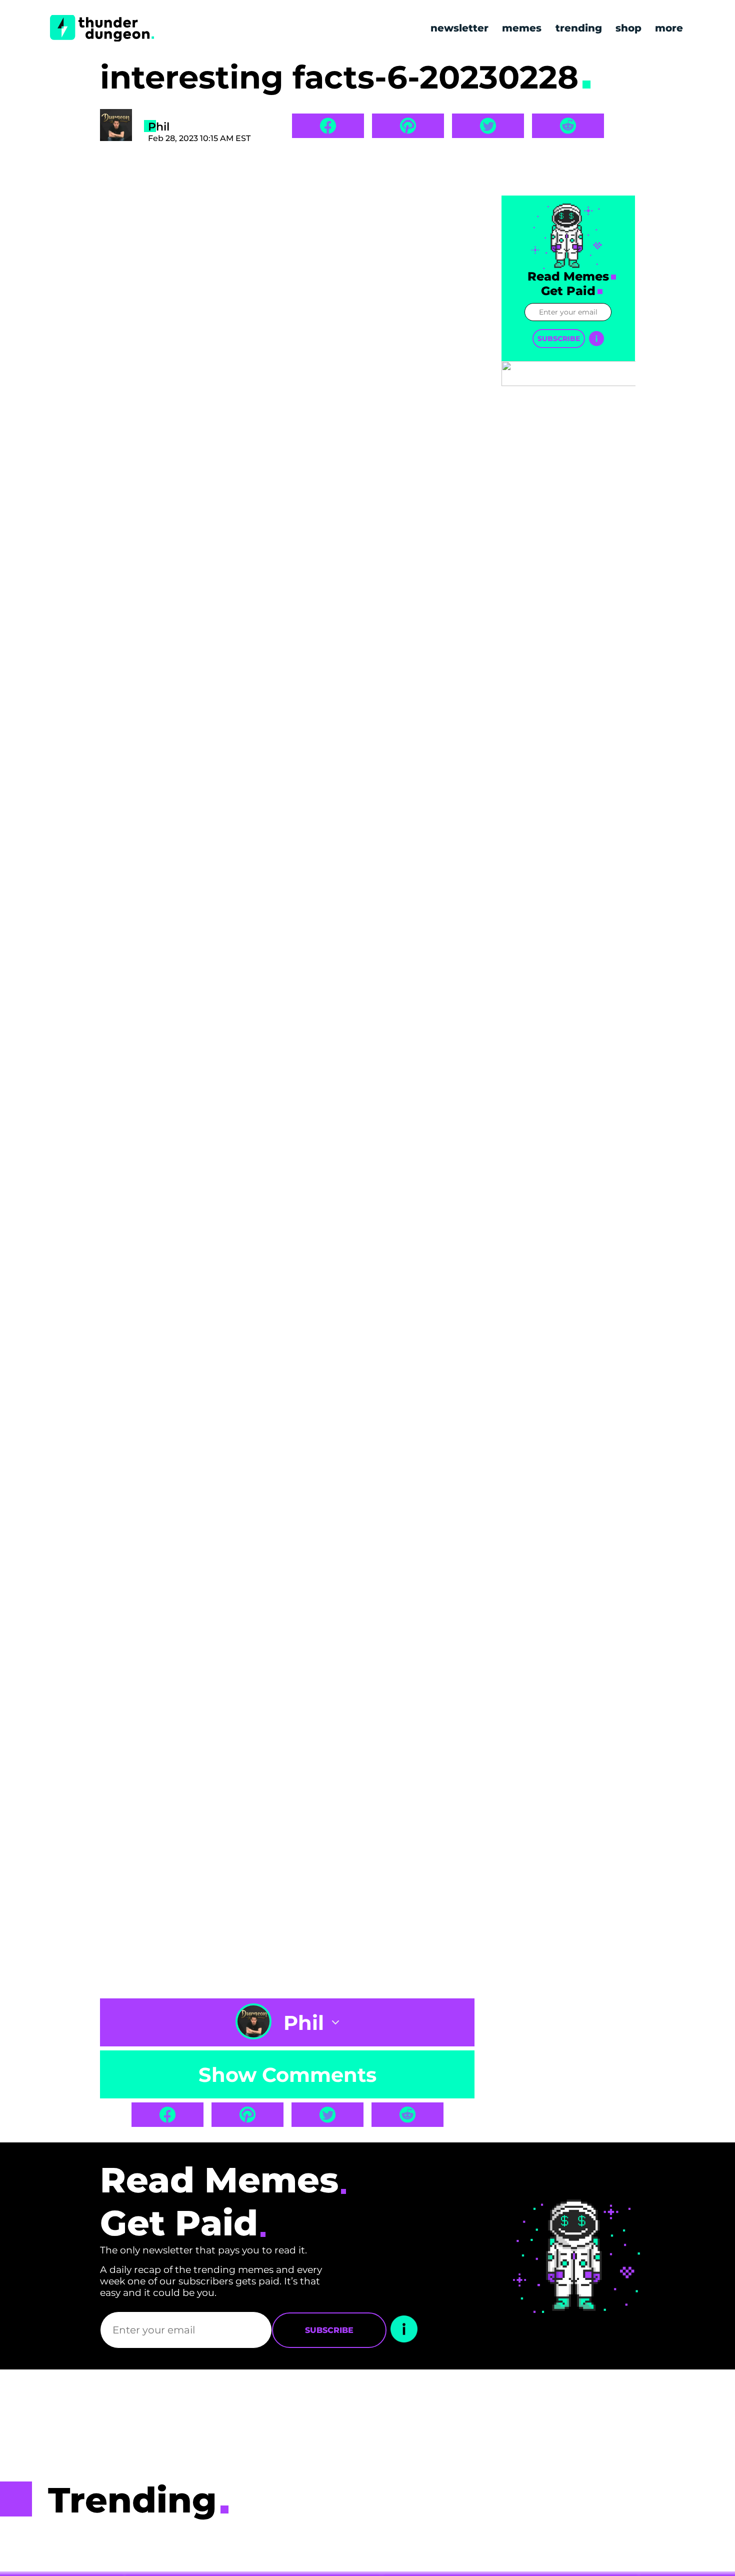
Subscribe (559, 339)
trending (579, 28)
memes (522, 28)
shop (628, 28)
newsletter (459, 28)
